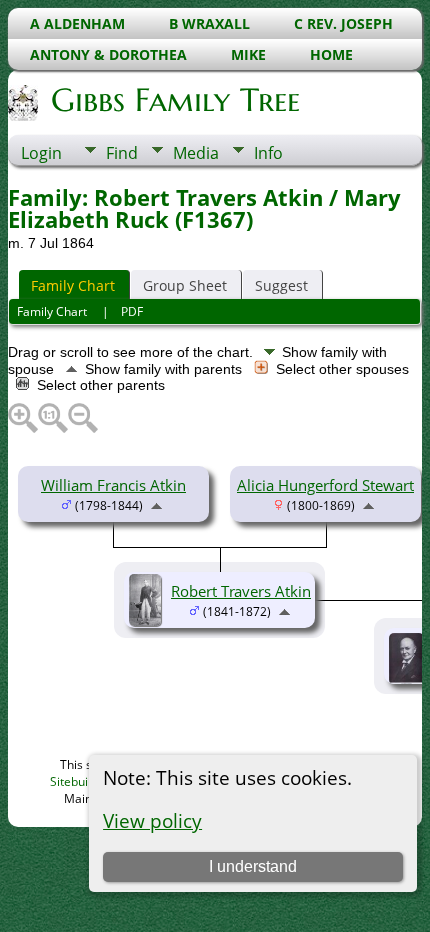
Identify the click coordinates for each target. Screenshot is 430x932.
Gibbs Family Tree (175, 100)
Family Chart (73, 285)
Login (41, 153)
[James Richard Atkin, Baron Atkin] (409, 679)
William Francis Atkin (113, 485)
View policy (152, 820)
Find (122, 153)
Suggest (281, 285)
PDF (132, 311)
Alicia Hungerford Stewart (325, 485)
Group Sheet (185, 285)
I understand (253, 866)
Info (268, 153)
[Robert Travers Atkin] (148, 620)
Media (196, 153)
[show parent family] (156, 504)
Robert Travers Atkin (241, 591)
